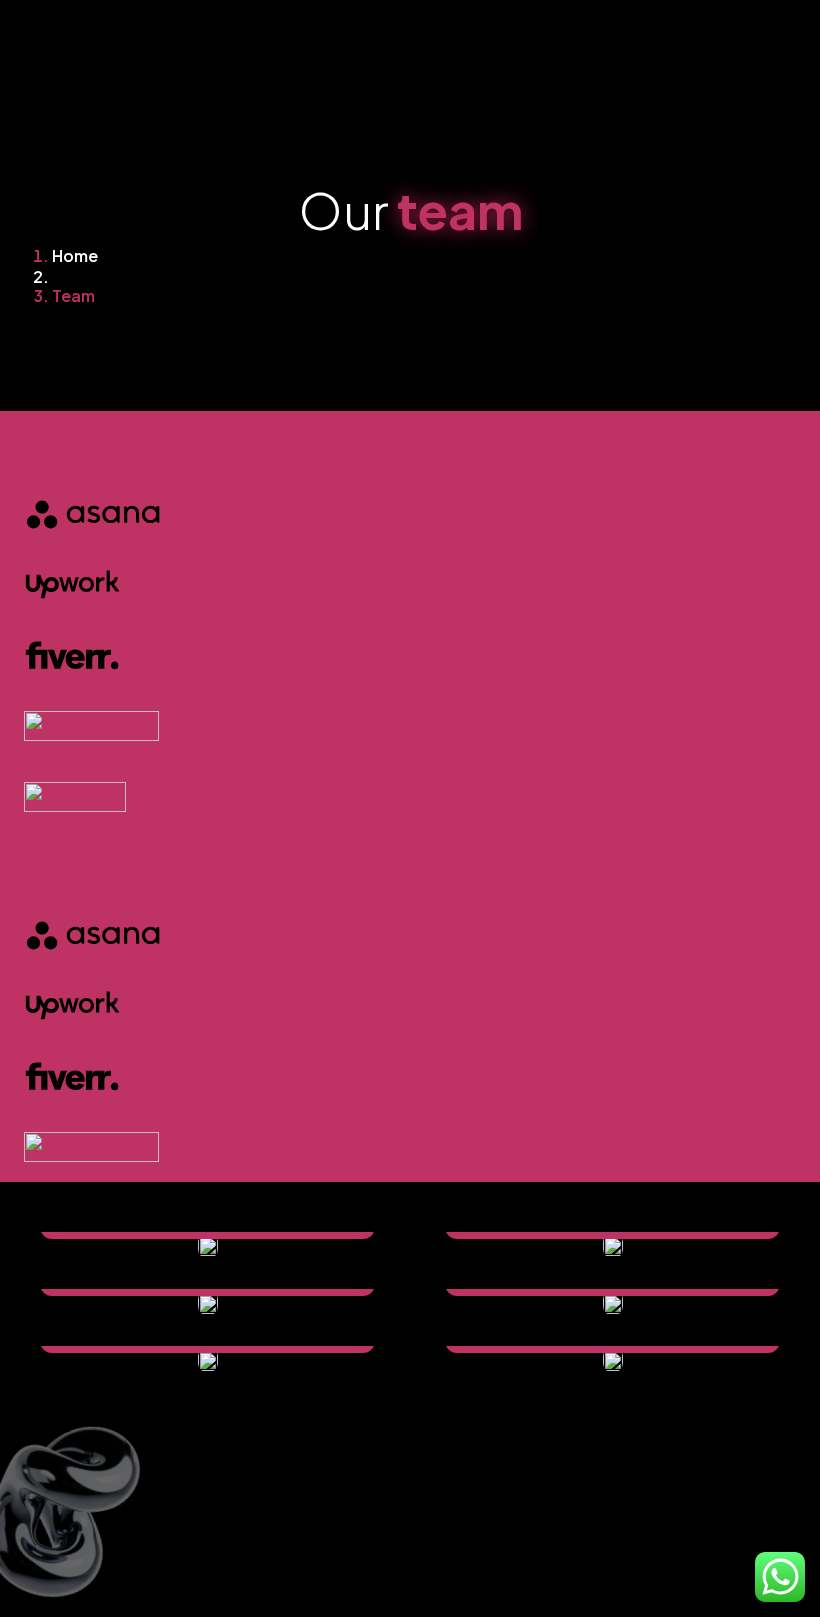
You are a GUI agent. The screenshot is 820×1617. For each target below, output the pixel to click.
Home (75, 255)
